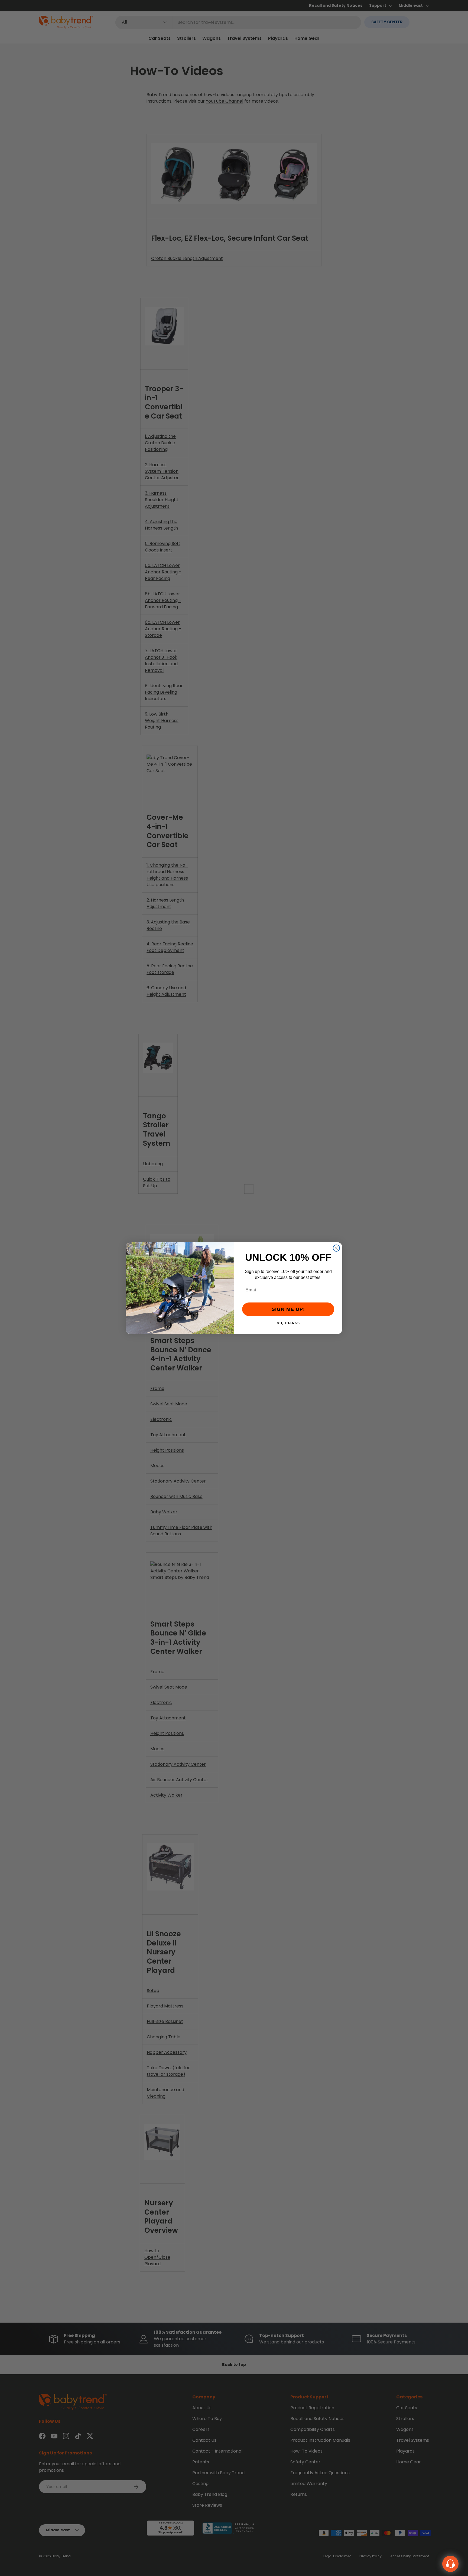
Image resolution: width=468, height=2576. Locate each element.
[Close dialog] (336, 1248)
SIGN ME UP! (288, 1309)
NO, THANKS (288, 1323)
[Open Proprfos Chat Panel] (450, 2564)
